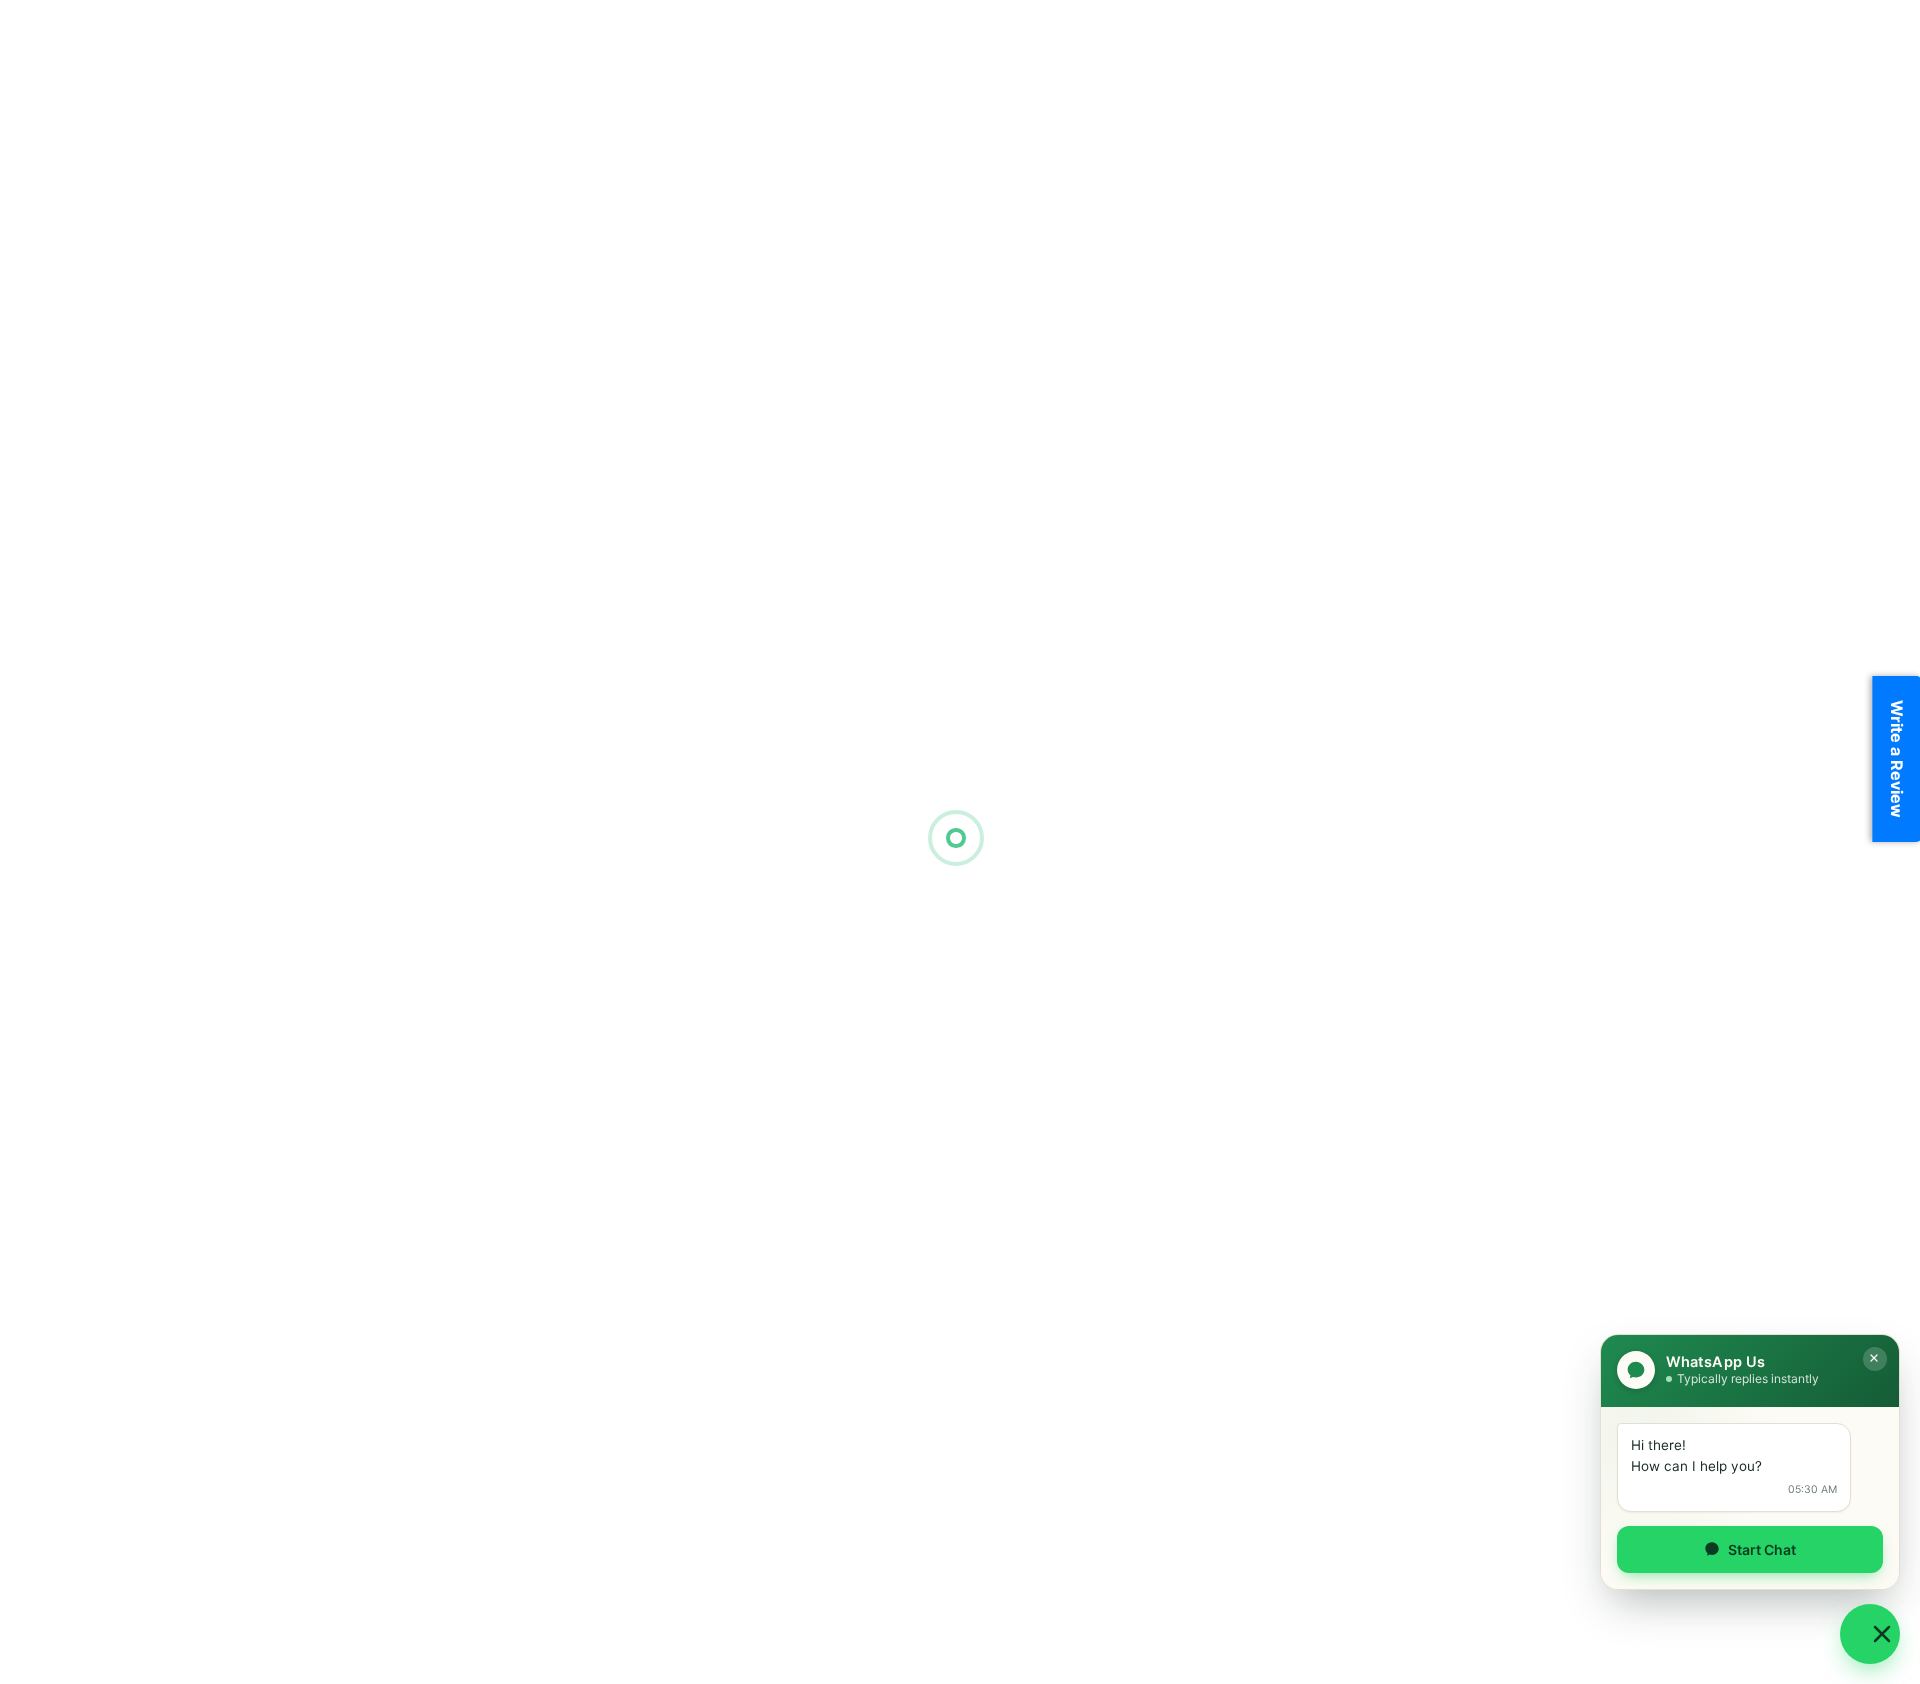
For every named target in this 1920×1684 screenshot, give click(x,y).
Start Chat (1762, 1549)
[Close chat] (1875, 1359)
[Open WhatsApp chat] (1870, 1634)
